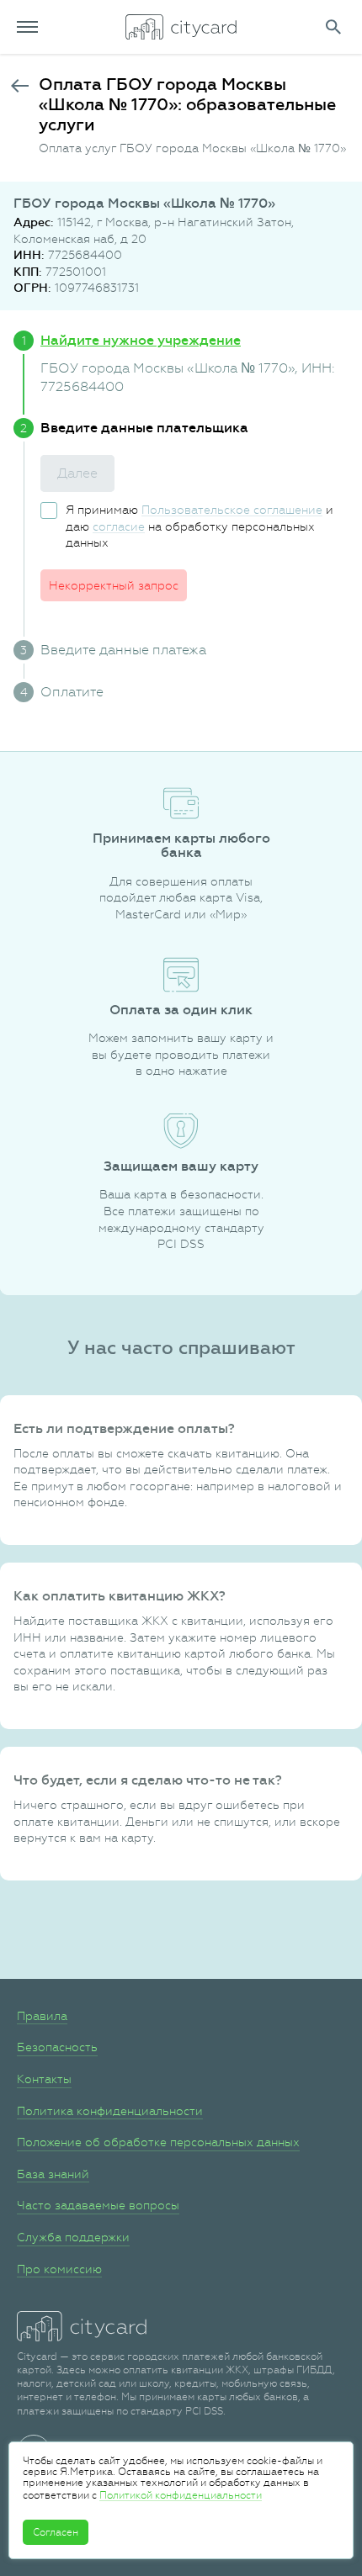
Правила (42, 2016)
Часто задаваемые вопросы (98, 2205)
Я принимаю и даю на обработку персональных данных (200, 526)
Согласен (56, 2532)
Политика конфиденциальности (110, 2111)
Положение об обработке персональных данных (158, 2142)
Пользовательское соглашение (232, 510)
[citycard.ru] (181, 27)
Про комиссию (59, 2269)
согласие (119, 526)
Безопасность (57, 2047)
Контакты (44, 2079)
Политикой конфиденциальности (181, 2495)
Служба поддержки (73, 2237)
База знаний (53, 2174)
